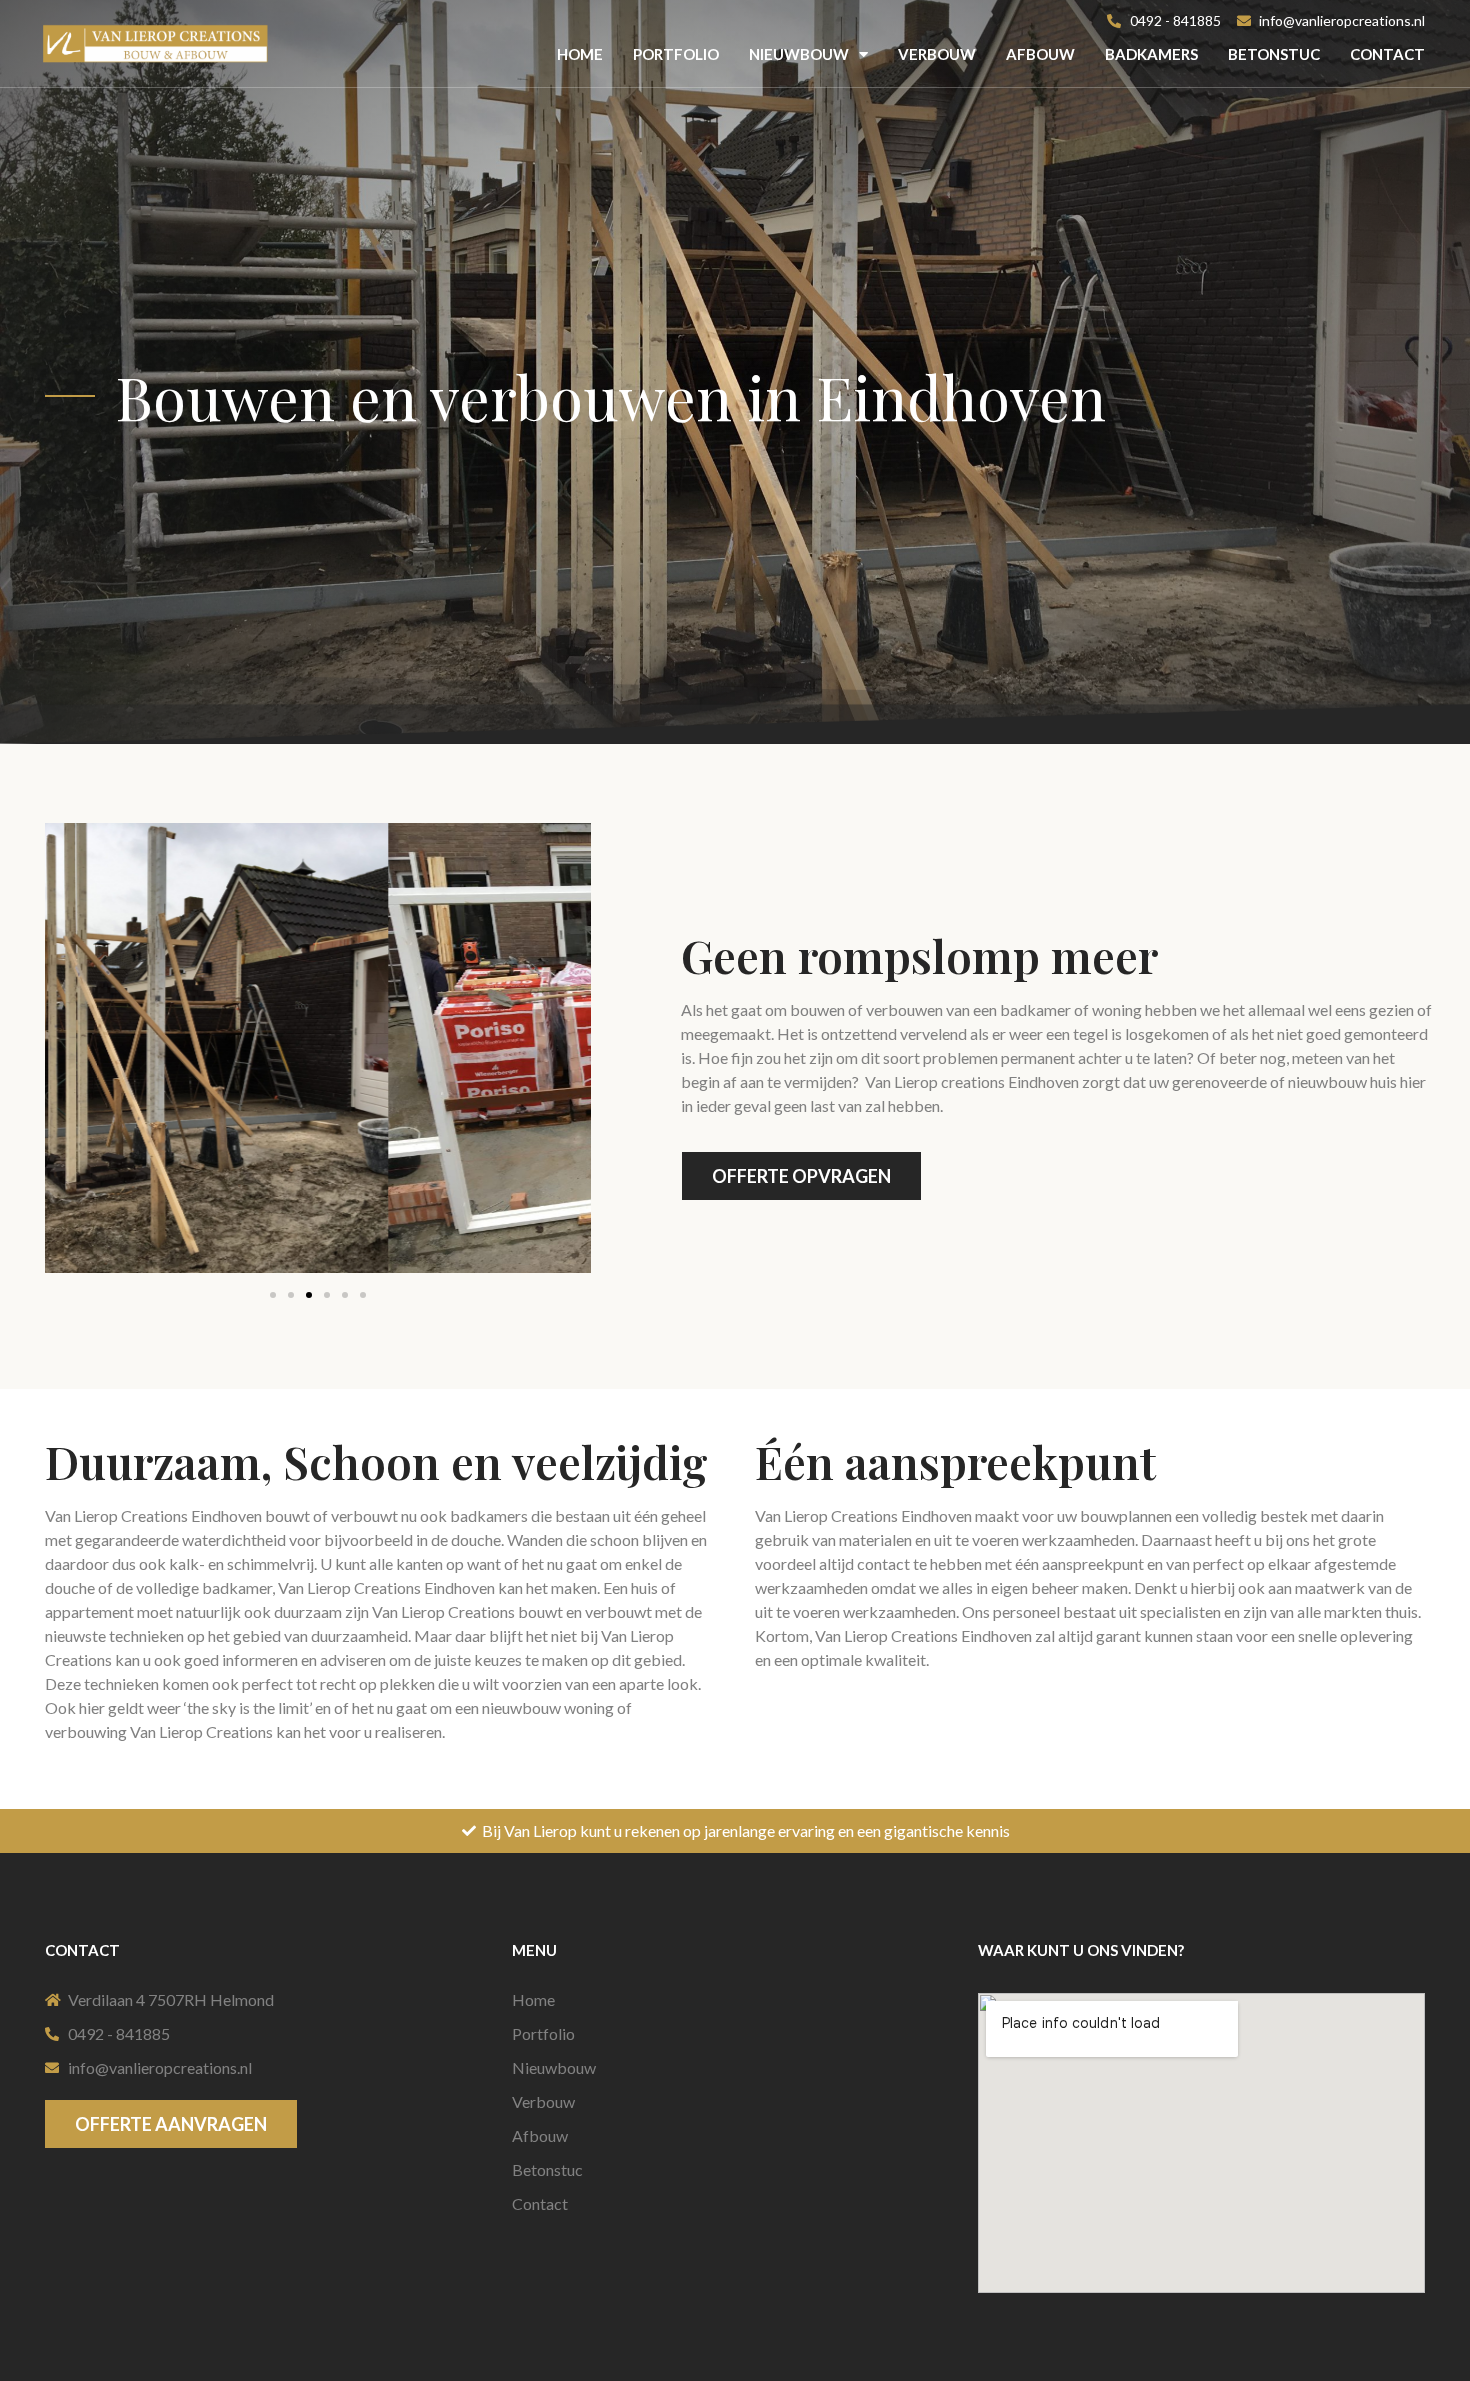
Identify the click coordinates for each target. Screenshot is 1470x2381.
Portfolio (676, 54)
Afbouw (1040, 54)
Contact (1387, 54)
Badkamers (1151, 54)
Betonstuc (1274, 54)
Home (580, 54)
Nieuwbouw (799, 54)
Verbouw (937, 54)
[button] (273, 1295)
